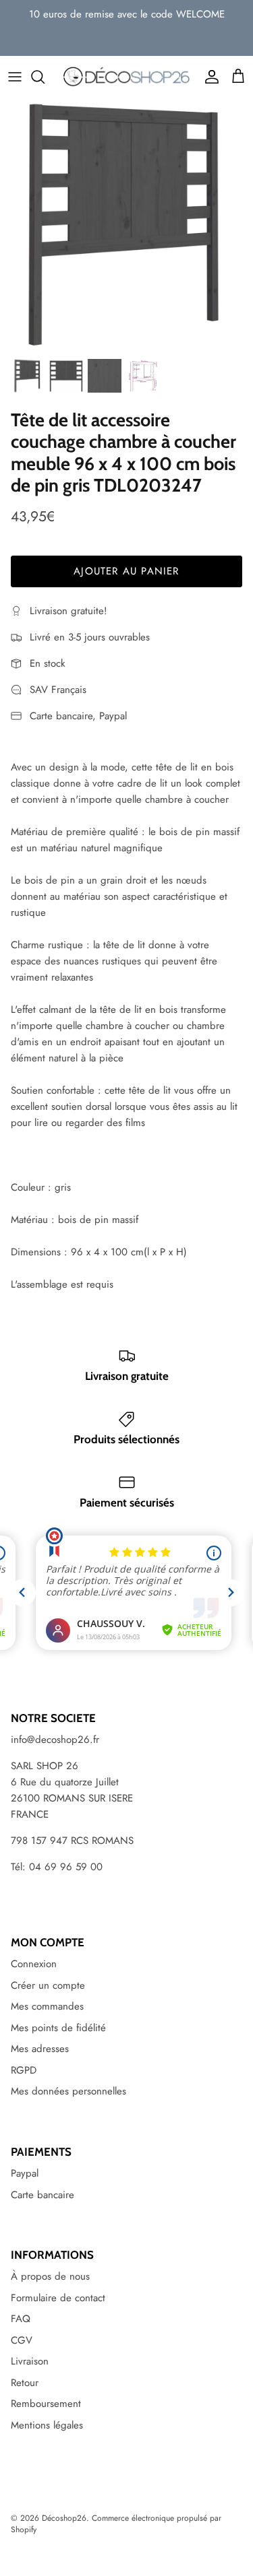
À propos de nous (50, 2276)
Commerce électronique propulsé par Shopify (116, 2524)
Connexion (34, 1964)
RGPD (24, 2070)
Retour (25, 2383)
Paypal (25, 2173)
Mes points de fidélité (58, 2028)
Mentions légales (47, 2425)
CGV (22, 2340)
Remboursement (46, 2404)
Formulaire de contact (58, 2298)
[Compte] (208, 77)
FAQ (21, 2319)
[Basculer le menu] (15, 77)
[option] (126, 225)
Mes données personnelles (68, 2091)
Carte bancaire (43, 2195)
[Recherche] (45, 77)
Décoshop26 (64, 2518)
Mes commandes (47, 2006)
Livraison (30, 2361)
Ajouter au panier (126, 571)
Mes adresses (40, 2049)
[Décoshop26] (126, 77)
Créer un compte (48, 1985)
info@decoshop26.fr (55, 1740)
